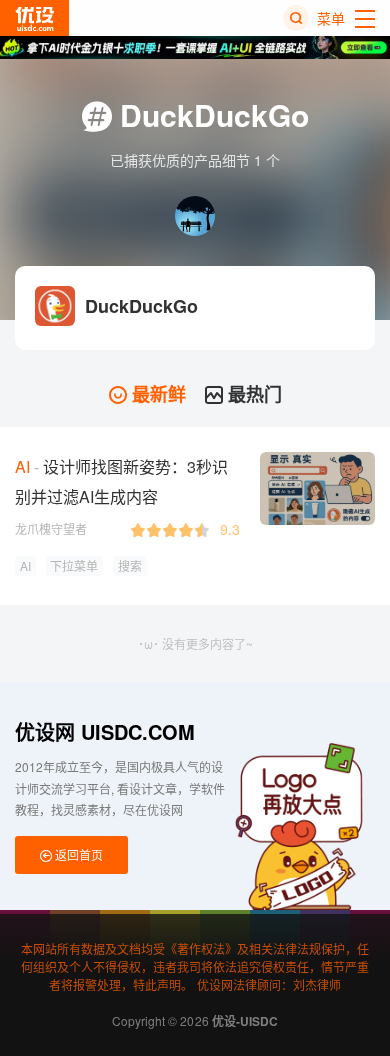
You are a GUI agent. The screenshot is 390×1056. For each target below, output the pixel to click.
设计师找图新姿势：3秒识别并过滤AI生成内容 (121, 481)
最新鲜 (156, 394)
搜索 (130, 565)
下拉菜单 (74, 565)
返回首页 (77, 854)
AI (25, 565)
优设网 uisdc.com (105, 731)
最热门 (252, 394)
